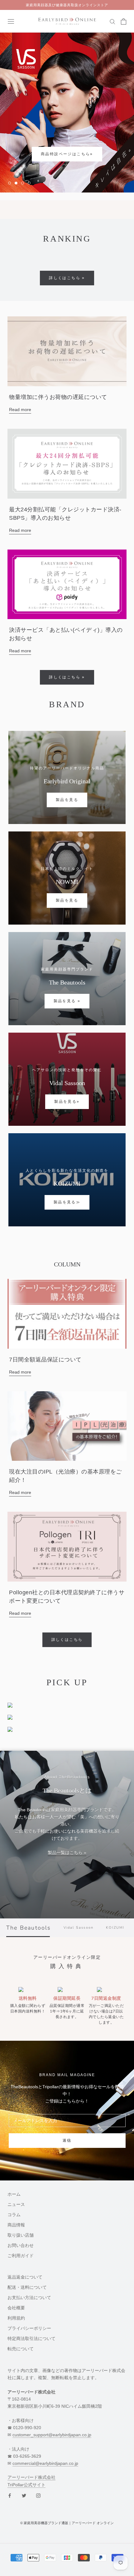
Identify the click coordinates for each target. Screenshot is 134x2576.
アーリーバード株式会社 (31, 2478)
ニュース (16, 2205)
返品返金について (25, 2277)
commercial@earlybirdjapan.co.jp (45, 2464)
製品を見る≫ (67, 1202)
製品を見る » (67, 1001)
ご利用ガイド (21, 2256)
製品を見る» (67, 1102)
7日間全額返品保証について (45, 1360)
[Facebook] (10, 2495)
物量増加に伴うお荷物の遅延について (58, 397)
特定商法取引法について (31, 2339)
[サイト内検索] (112, 21)
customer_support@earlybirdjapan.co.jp (52, 2435)
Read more (20, 410)
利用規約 (16, 2318)
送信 (67, 2141)
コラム (14, 2215)
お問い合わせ (21, 2246)
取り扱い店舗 (21, 2235)
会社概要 (16, 2308)
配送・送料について (27, 2288)
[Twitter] (24, 2495)
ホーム (14, 2194)
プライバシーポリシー (29, 2329)
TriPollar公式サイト (26, 2485)
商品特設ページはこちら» (43, 154)
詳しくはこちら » (67, 278)
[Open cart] (124, 21)
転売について (21, 2349)
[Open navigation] (11, 21)
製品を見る (67, 800)
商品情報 (16, 2225)
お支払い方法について (29, 2298)
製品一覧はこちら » (67, 1853)
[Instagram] (38, 2495)
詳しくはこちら (67, 1640)
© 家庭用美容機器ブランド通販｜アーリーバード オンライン (67, 2523)
